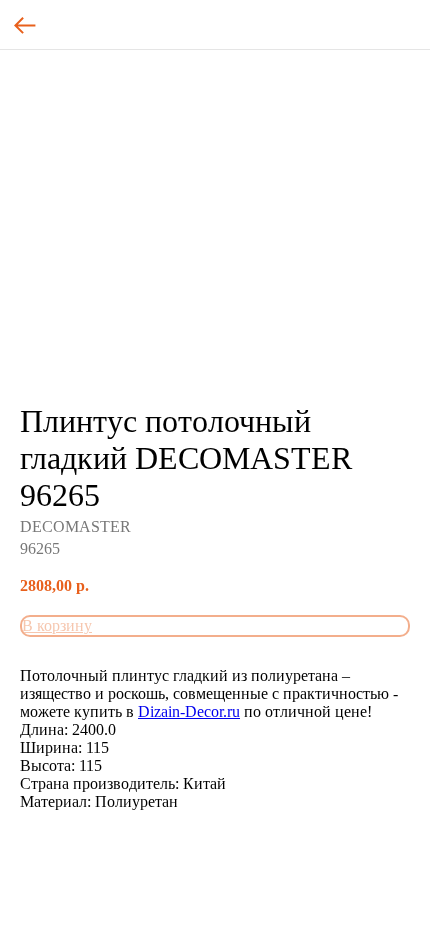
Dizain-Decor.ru (189, 711)
